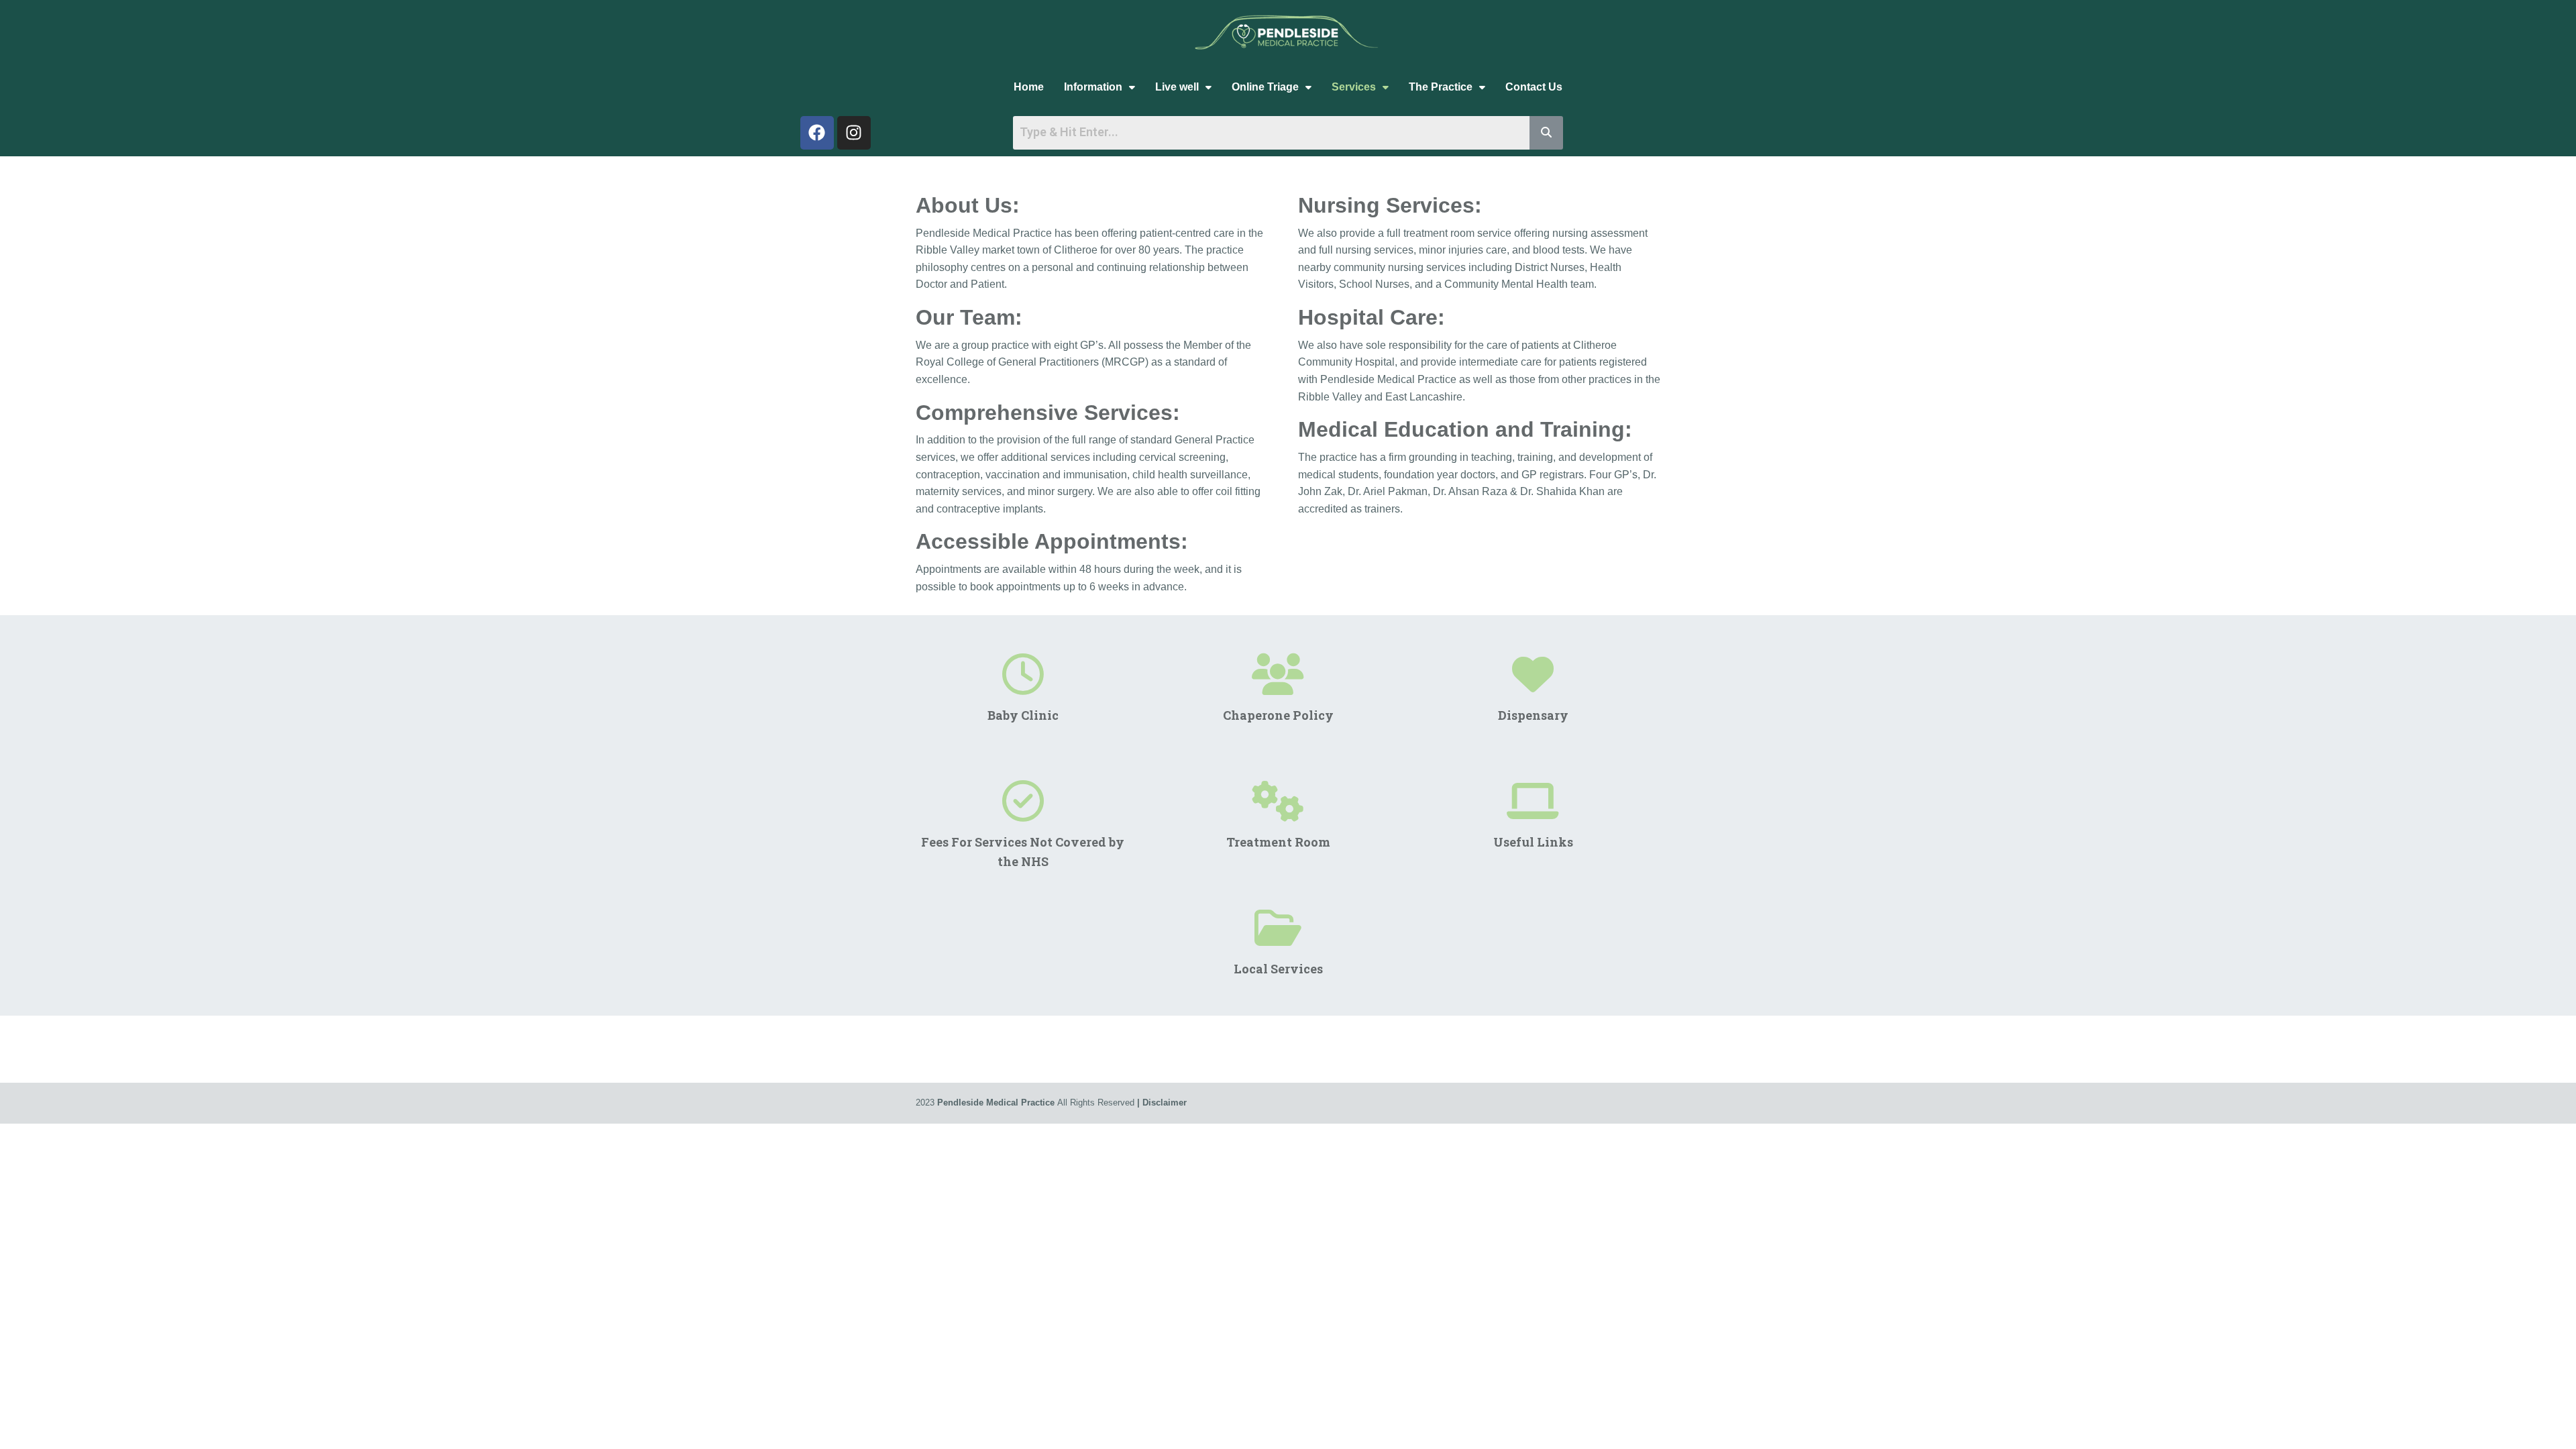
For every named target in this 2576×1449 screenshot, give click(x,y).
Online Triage (1265, 87)
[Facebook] (817, 133)
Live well (1177, 87)
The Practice (1441, 87)
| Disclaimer (1162, 1103)
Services (1354, 87)
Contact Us (1534, 87)
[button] (1099, 87)
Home (1029, 87)
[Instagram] (854, 133)
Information (1093, 87)
